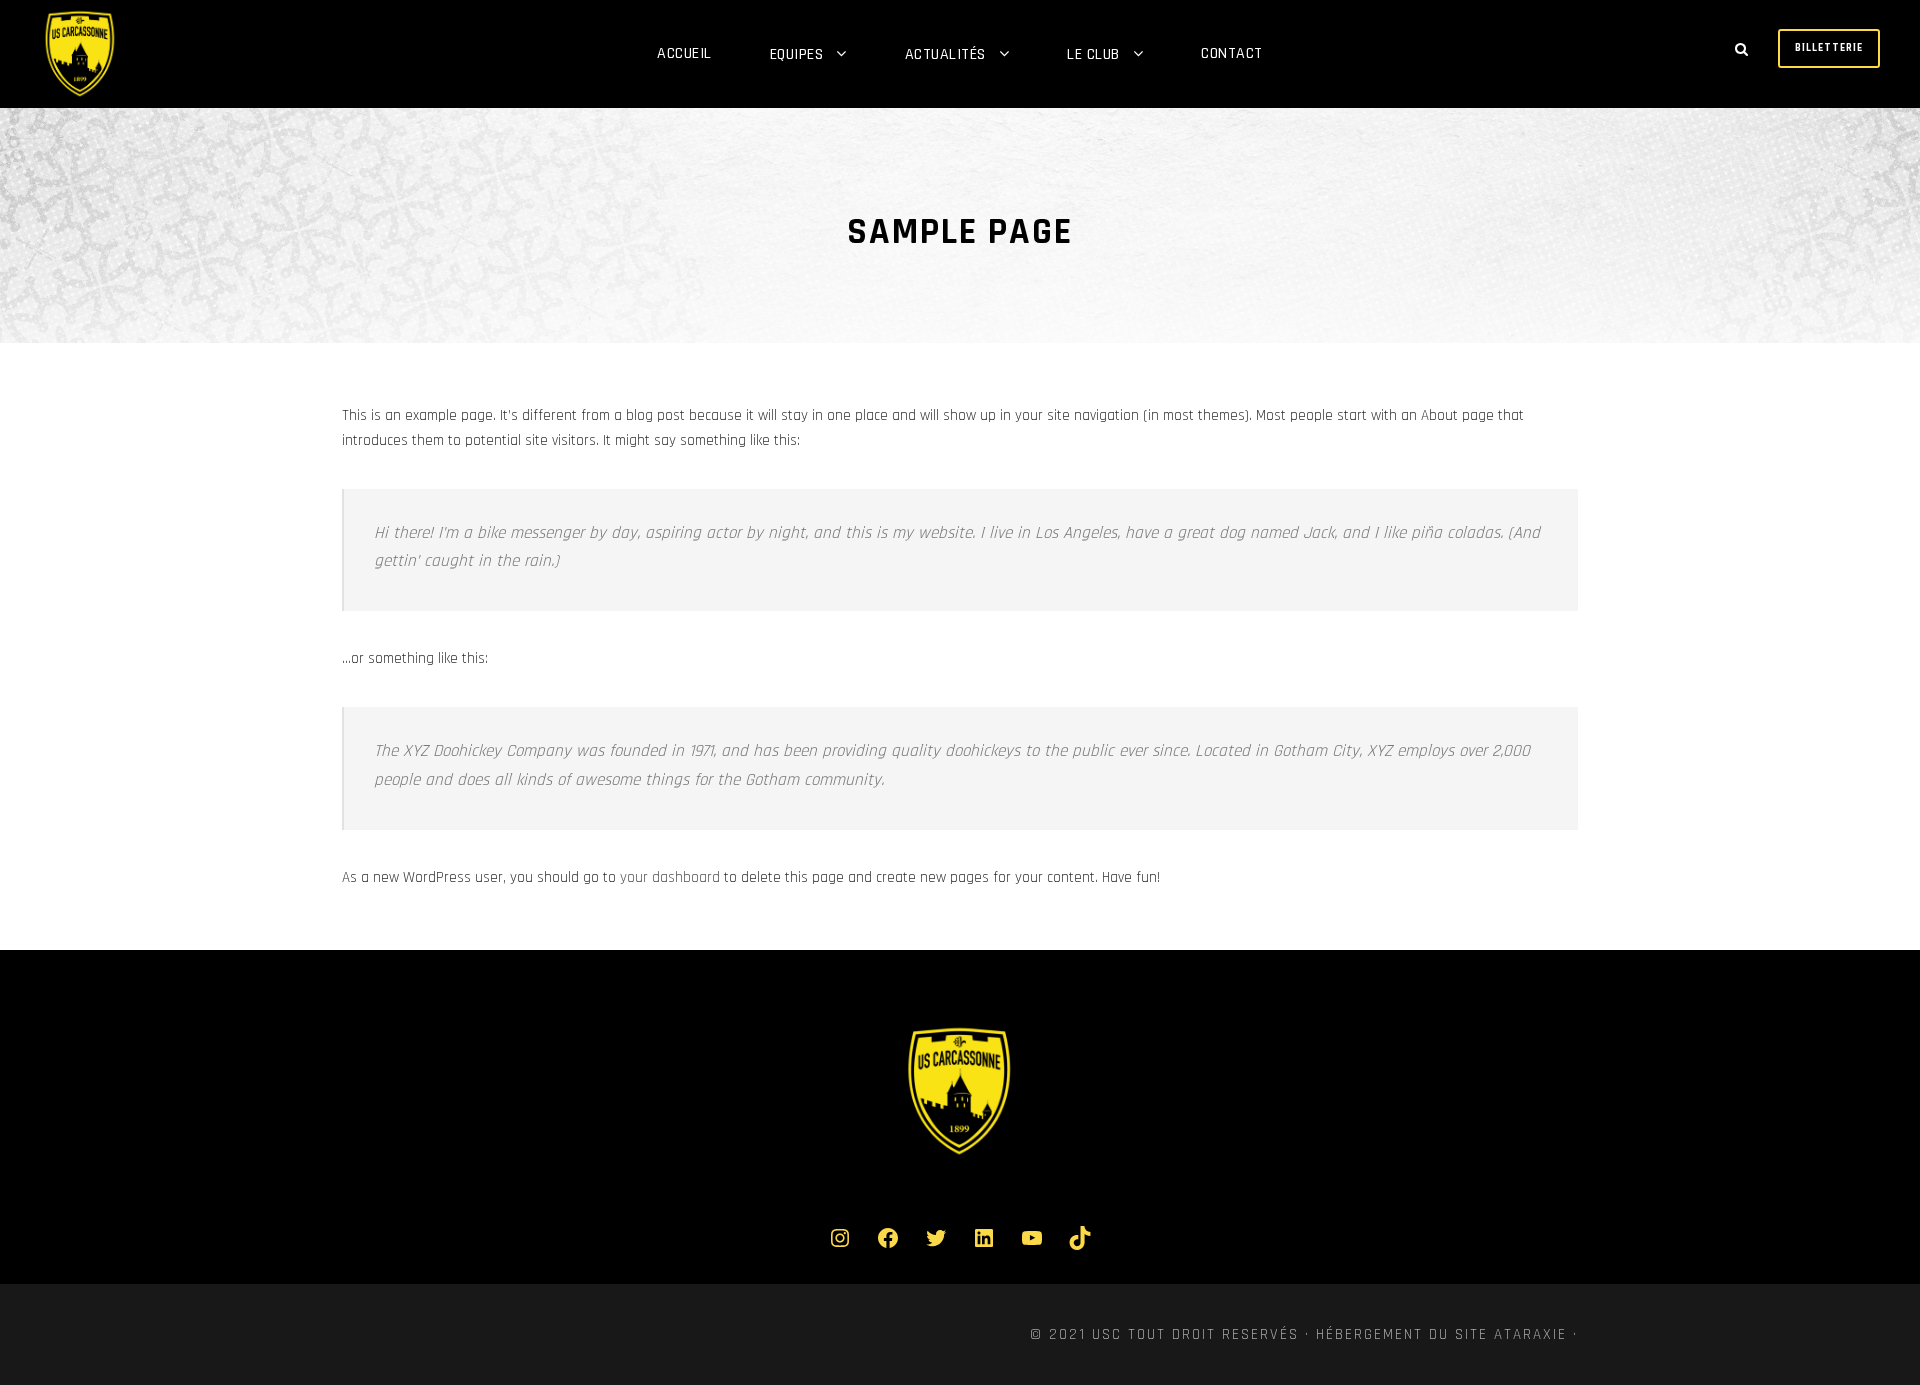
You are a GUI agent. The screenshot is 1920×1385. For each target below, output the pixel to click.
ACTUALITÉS (945, 54)
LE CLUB (1093, 54)
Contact (1232, 53)
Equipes (797, 54)
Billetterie (1829, 48)
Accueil (684, 53)
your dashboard (670, 877)
